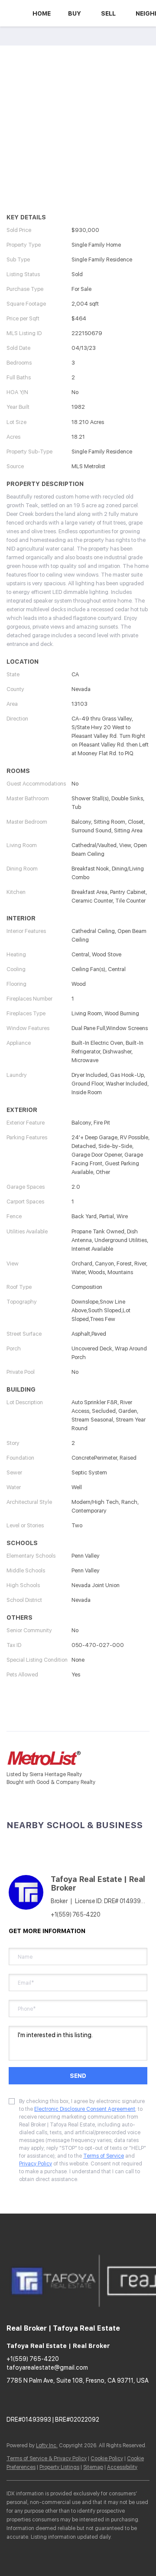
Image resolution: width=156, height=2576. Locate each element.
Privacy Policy (36, 2164)
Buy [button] (75, 13)
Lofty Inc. (47, 2446)
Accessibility (122, 2467)
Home (42, 13)
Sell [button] (108, 13)
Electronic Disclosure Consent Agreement (85, 2109)
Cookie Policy (107, 2459)
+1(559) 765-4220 (76, 1914)
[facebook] (13, 2400)
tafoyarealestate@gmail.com (47, 2367)
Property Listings (59, 2467)
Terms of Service (104, 2156)
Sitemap (93, 2467)
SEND (78, 2076)
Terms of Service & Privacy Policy (47, 2459)
